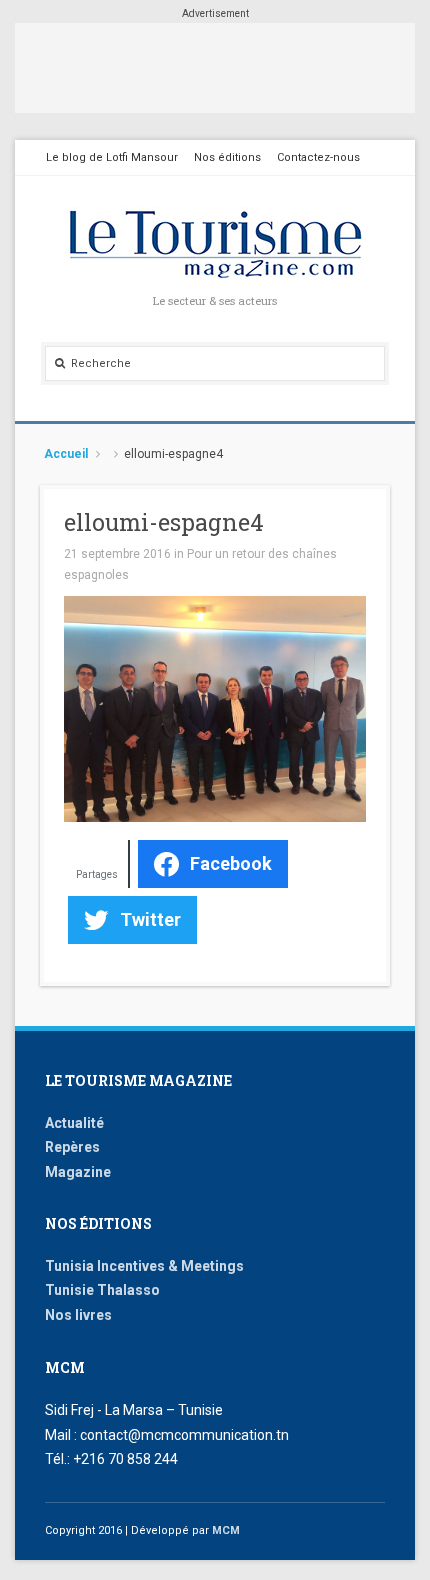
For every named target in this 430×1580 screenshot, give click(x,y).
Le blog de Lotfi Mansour (112, 157)
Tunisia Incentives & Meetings (144, 1266)
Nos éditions (227, 157)
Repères (72, 1147)
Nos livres (78, 1315)
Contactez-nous (318, 157)
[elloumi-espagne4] (215, 708)
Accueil (66, 454)
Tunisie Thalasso (102, 1290)
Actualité (74, 1123)
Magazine (78, 1172)
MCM (226, 1530)
